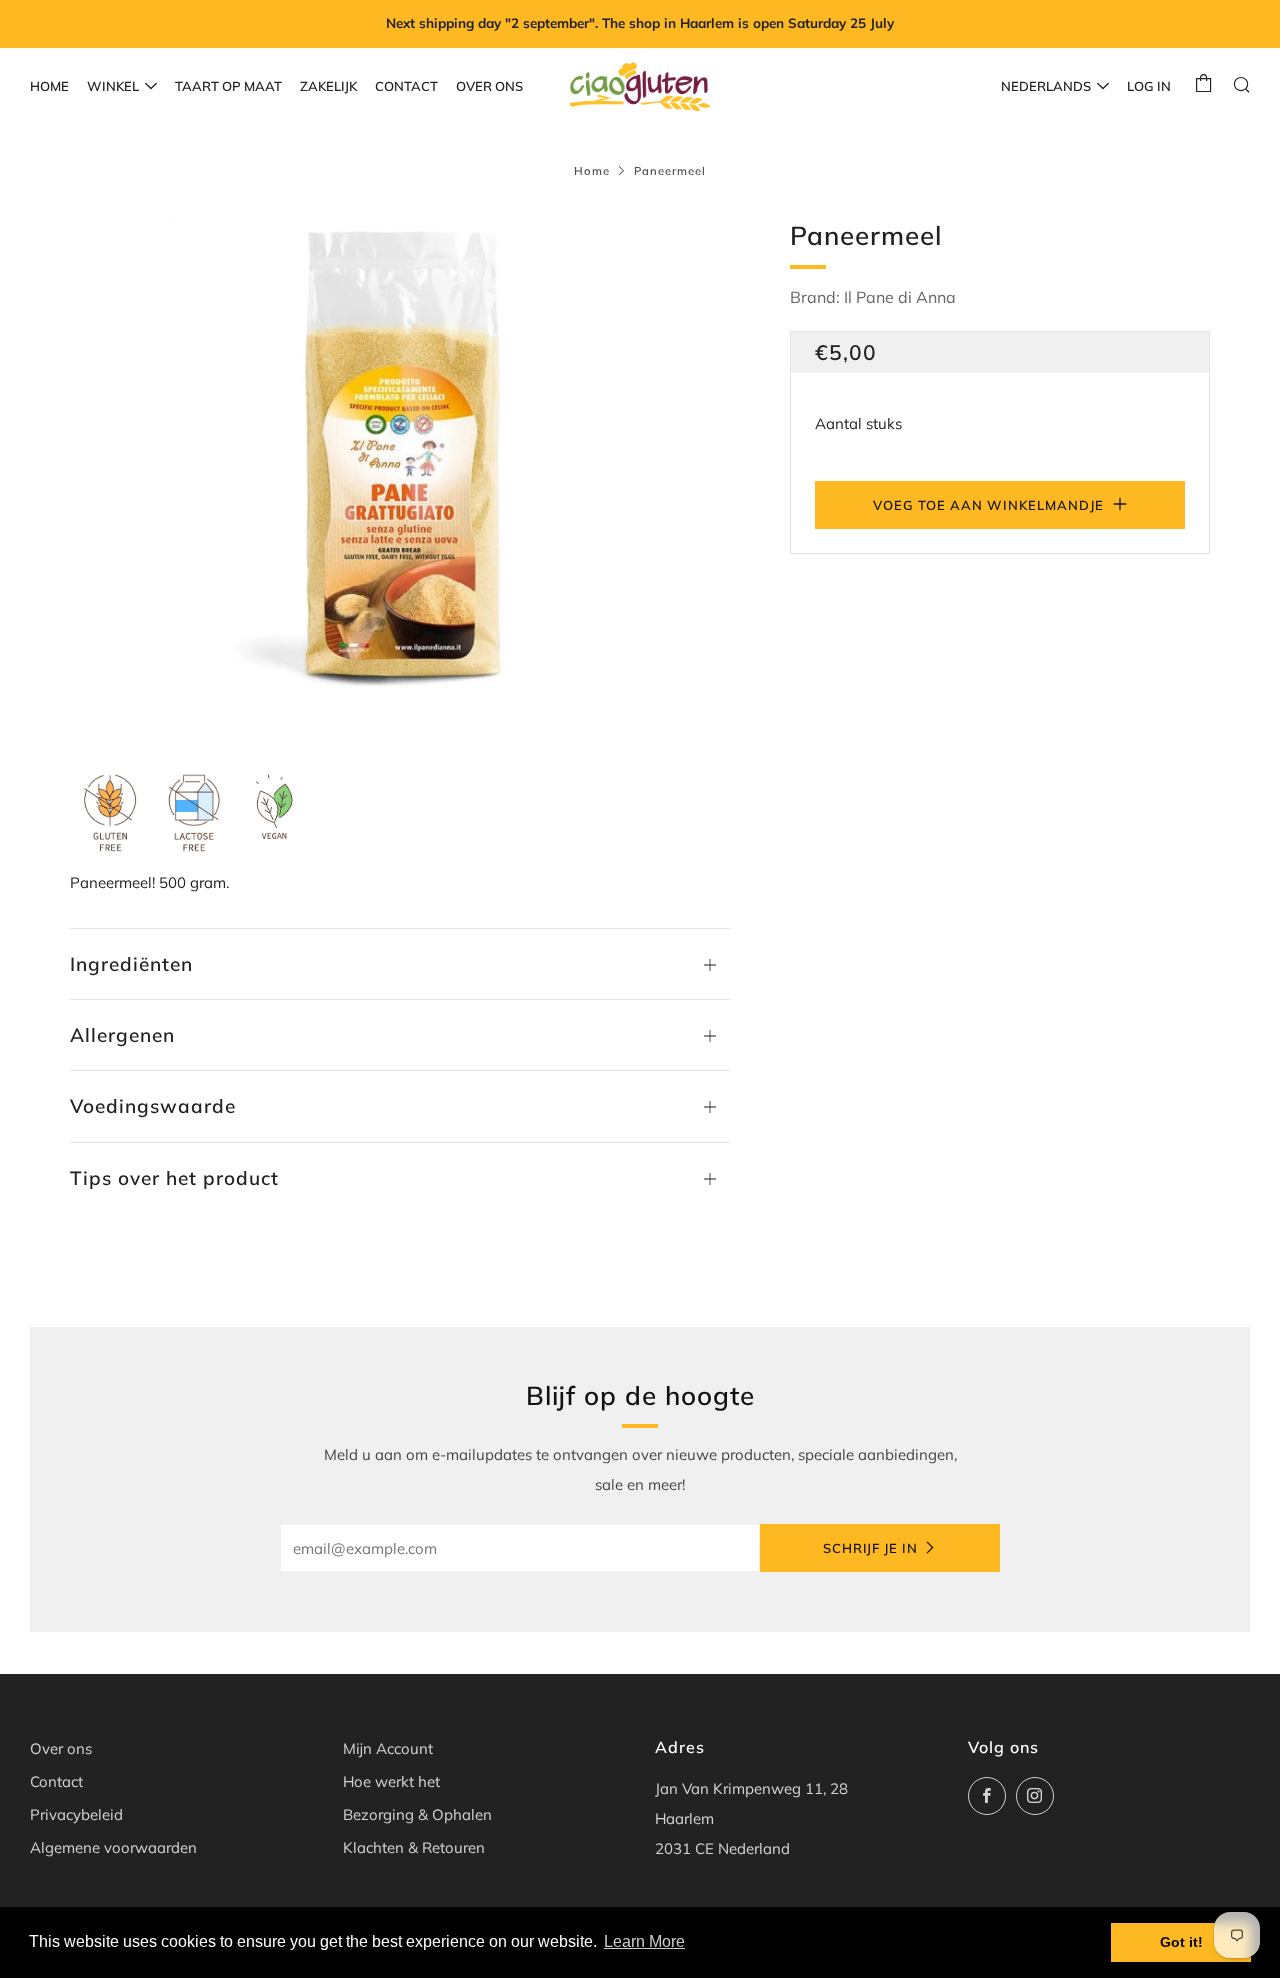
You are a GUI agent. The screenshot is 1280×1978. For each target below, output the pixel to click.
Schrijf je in (870, 1548)
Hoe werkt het (391, 1781)
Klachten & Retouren (414, 1847)
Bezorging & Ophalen (417, 1814)
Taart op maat (228, 86)
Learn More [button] (644, 1941)
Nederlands (1046, 86)
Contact (406, 86)
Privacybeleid (76, 1814)
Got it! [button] (1181, 1942)
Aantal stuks (858, 423)
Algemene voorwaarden (113, 1847)
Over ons (489, 86)
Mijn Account (388, 1748)
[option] (400, 464)
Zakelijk (328, 86)
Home (49, 86)
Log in (1149, 86)
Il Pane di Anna (900, 297)
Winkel (113, 86)
